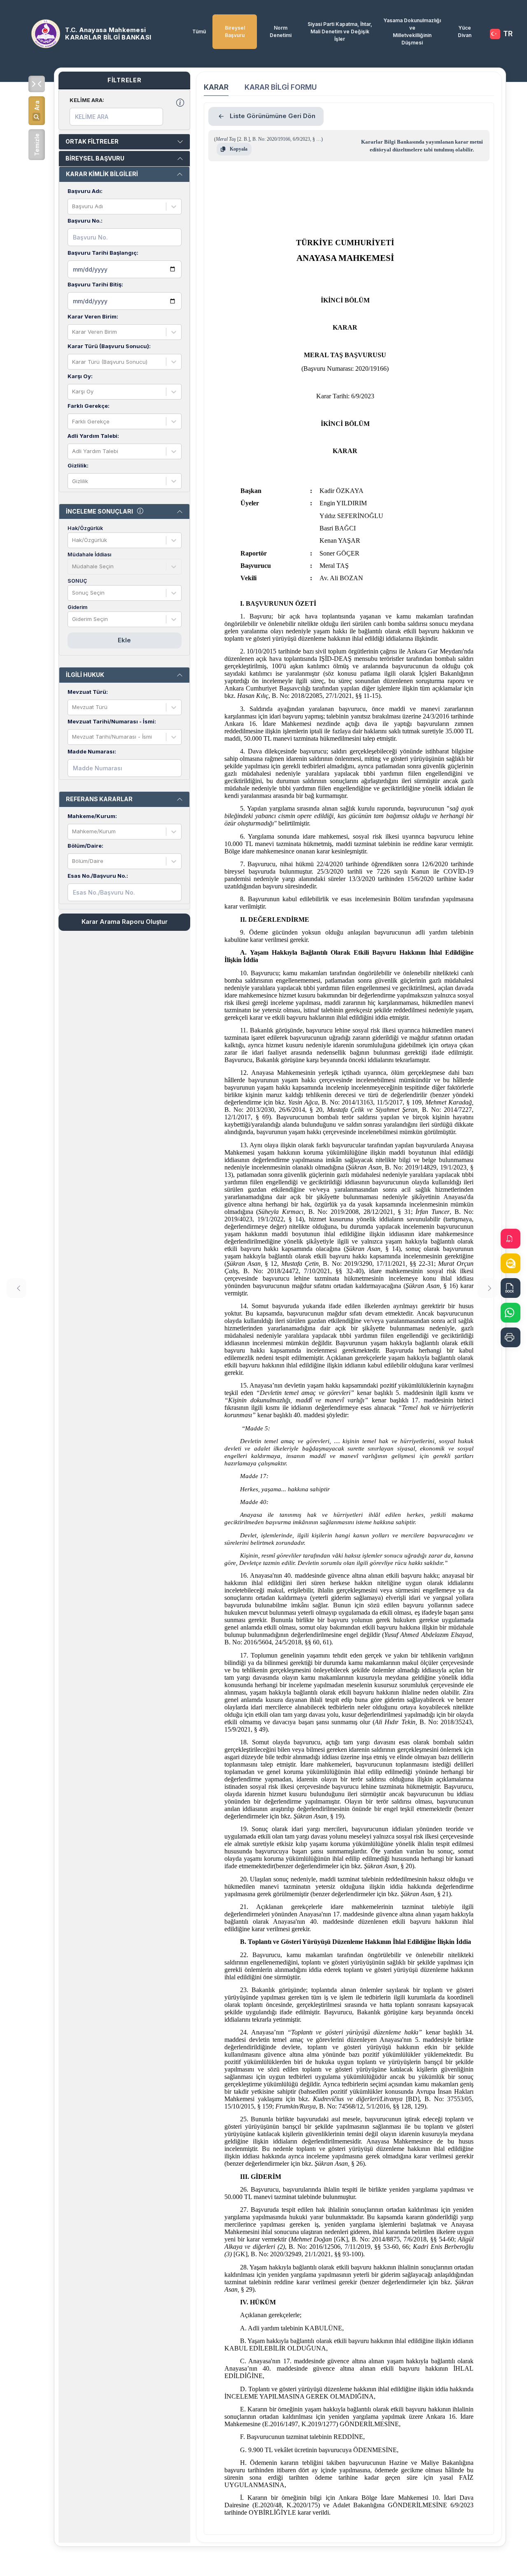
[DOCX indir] (511, 1288)
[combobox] (73, 207)
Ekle (124, 640)
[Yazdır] (511, 1337)
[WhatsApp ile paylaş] (511, 1313)
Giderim (77, 607)
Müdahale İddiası (89, 554)
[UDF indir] (511, 1263)
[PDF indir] (511, 1239)
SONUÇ (77, 581)
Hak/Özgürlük (85, 528)
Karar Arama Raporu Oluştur (125, 922)
